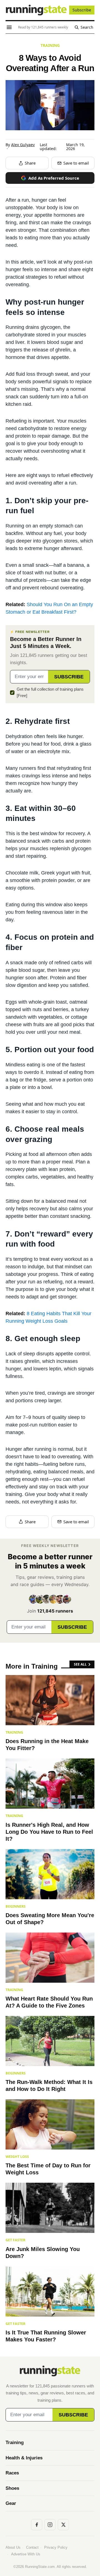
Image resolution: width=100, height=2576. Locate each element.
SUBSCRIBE (69, 677)
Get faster (15, 2240)
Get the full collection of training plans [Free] (50, 692)
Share (30, 163)
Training (50, 45)
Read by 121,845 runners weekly (43, 27)
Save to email (76, 163)
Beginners (16, 1906)
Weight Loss (17, 2156)
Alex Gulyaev (23, 145)
